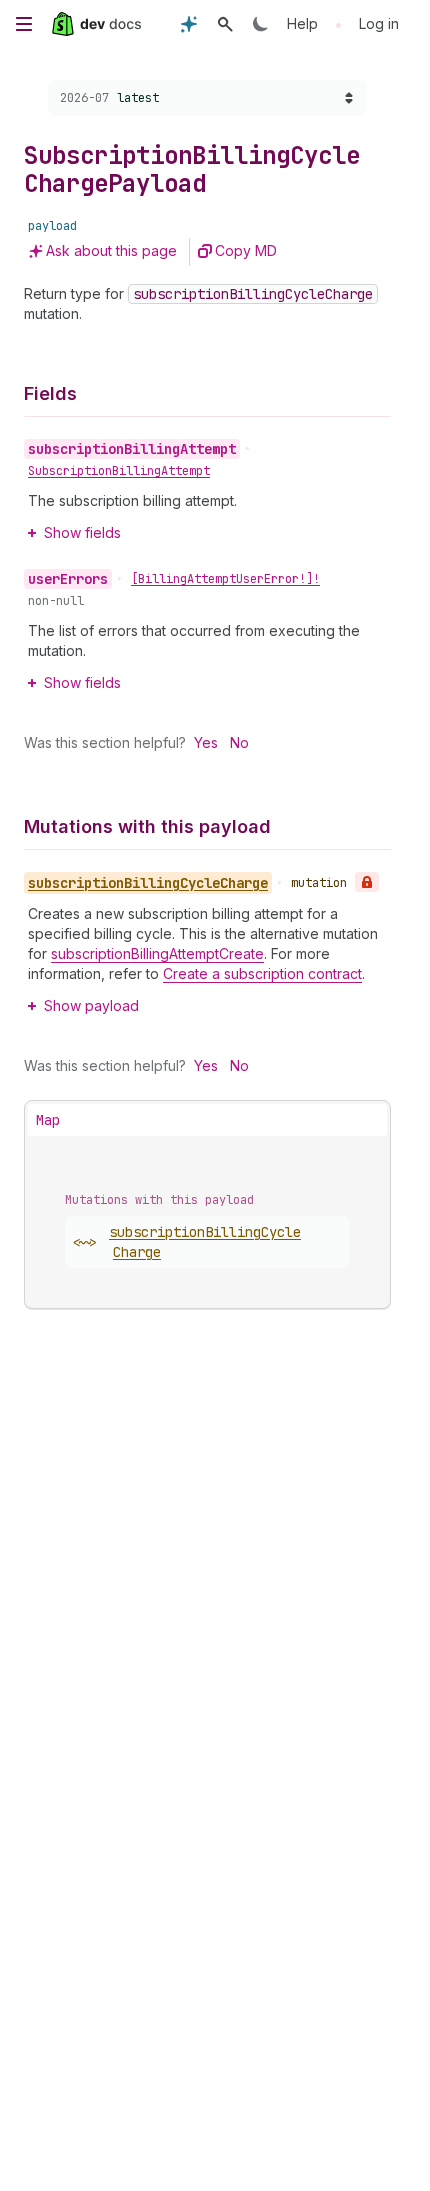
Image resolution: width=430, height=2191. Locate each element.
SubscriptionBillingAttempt (119, 471)
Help (302, 23)
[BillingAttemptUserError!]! (225, 579)
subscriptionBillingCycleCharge (205, 1242)
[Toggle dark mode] (261, 24)
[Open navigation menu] (24, 24)
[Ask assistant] (189, 24)
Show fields (82, 532)
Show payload (91, 1005)
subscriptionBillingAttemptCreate (157, 953)
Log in (379, 23)
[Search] (225, 24)
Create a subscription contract (262, 973)
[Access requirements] (367, 882)
